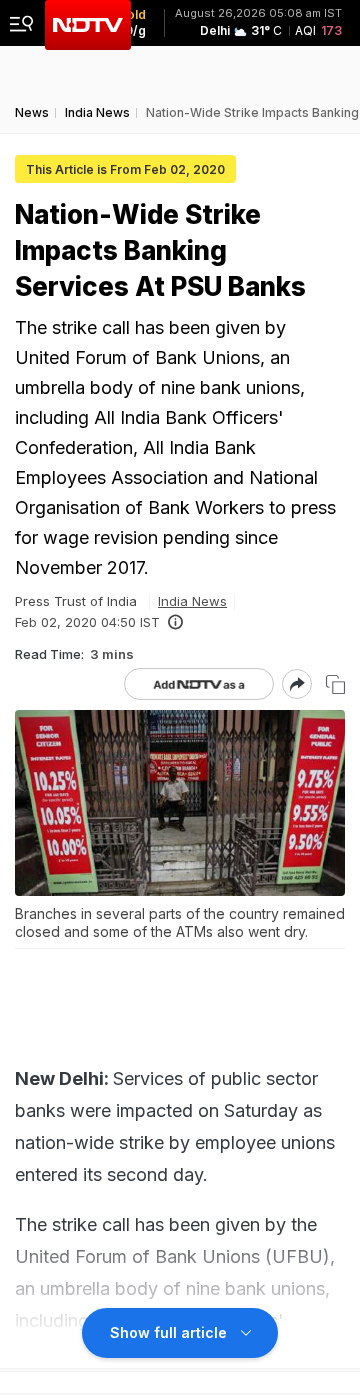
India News (192, 601)
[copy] (335, 684)
